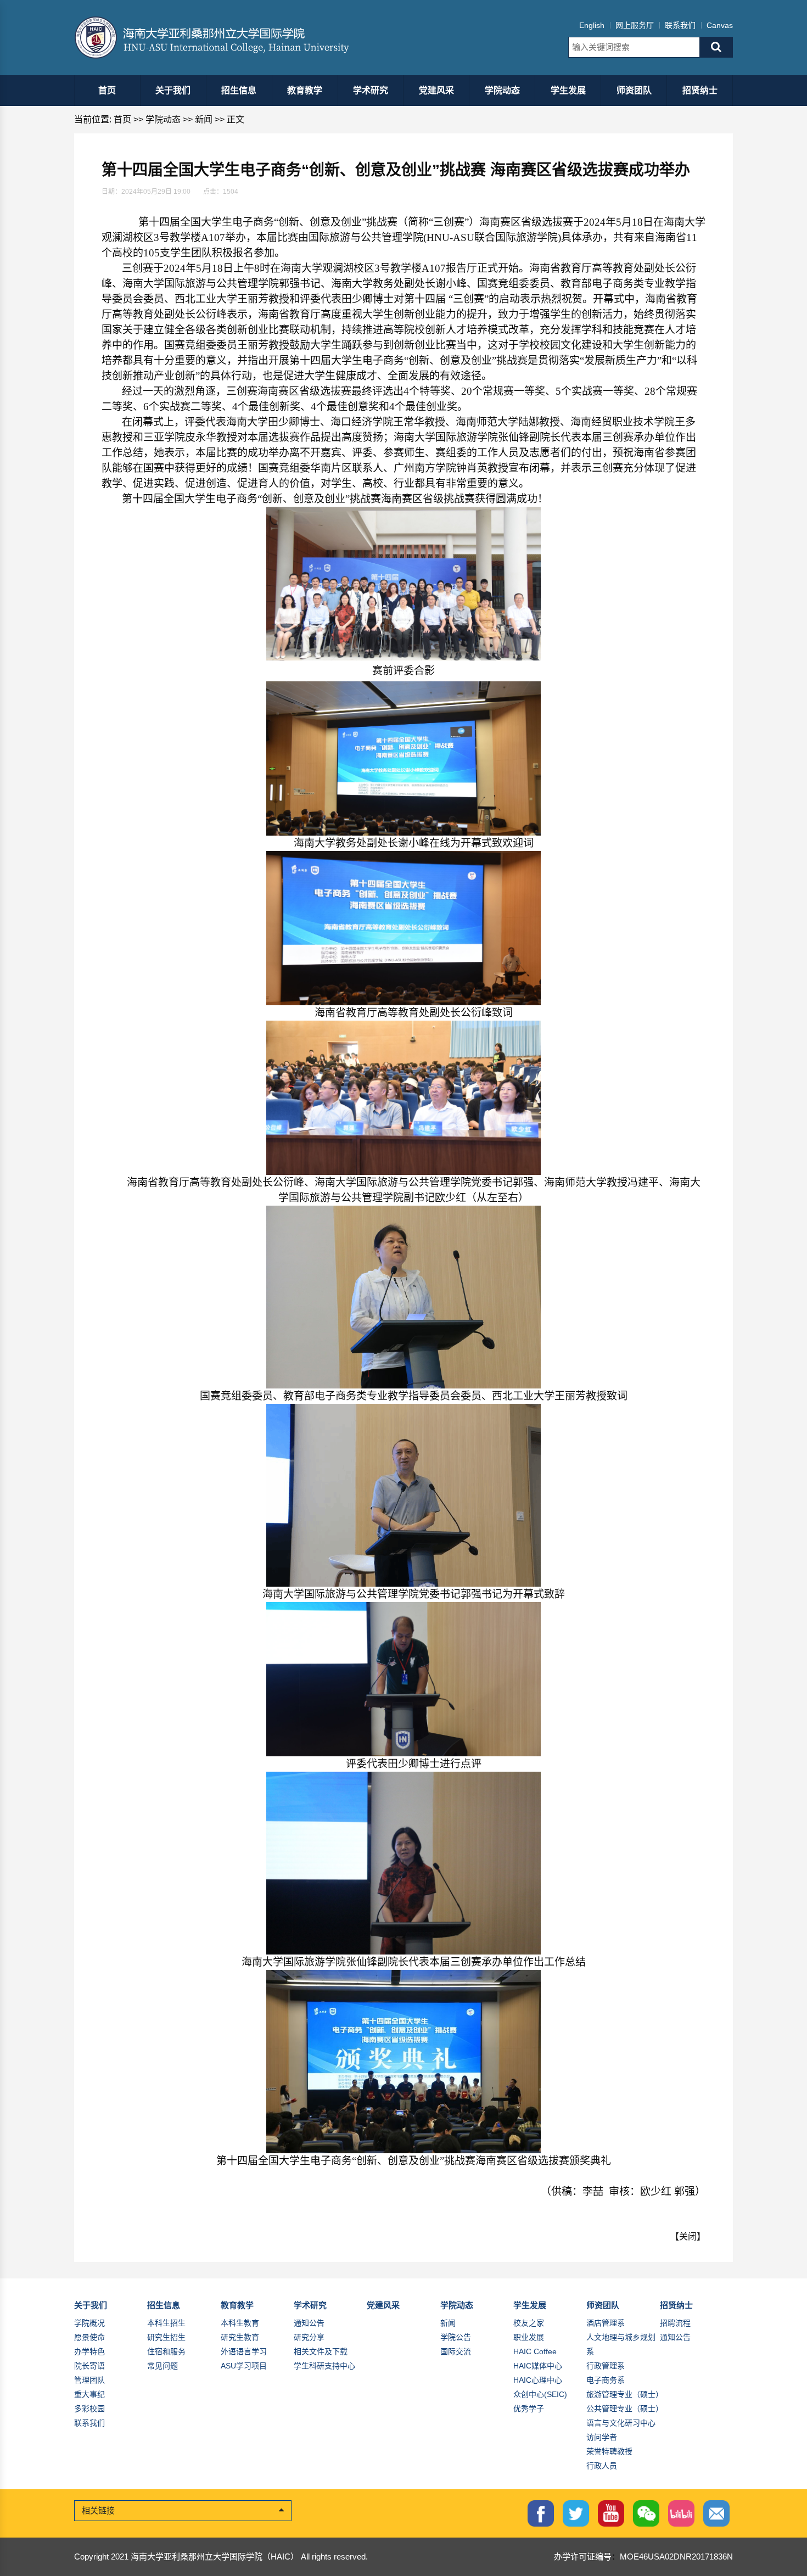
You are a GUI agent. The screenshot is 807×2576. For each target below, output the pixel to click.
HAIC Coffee (535, 2351)
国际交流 (456, 2351)
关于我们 (173, 90)
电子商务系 (606, 2380)
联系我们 (680, 25)
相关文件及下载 (321, 2351)
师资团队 (634, 90)
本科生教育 (240, 2323)
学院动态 (502, 90)
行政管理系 (606, 2366)
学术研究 (371, 90)
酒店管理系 (606, 2323)
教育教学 (305, 90)
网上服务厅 (635, 25)
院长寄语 (89, 2366)
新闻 (204, 119)
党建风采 (436, 90)
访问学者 (602, 2437)
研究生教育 (240, 2337)
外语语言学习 (244, 2351)
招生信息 (239, 90)
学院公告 (456, 2337)
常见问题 (162, 2366)
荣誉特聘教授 (609, 2451)
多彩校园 (89, 2409)
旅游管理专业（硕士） (625, 2394)
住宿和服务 (166, 2351)
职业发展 (529, 2337)
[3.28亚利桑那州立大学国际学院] (221, 38)
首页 (107, 90)
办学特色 (89, 2351)
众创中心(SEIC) (540, 2394)
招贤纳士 (700, 90)
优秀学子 (529, 2409)
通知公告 (309, 2323)
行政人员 (602, 2466)
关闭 (688, 2236)
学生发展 (568, 90)
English (592, 25)
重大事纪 (89, 2394)
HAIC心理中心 (538, 2380)
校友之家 (529, 2323)
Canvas (720, 25)
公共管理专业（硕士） (625, 2409)
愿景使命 (89, 2337)
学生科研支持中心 (324, 2366)
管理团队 (89, 2380)
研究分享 (309, 2337)
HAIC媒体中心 (538, 2366)
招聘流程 (675, 2323)
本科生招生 (166, 2323)
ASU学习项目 (244, 2366)
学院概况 (89, 2323)
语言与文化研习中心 (621, 2423)
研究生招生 (166, 2337)
